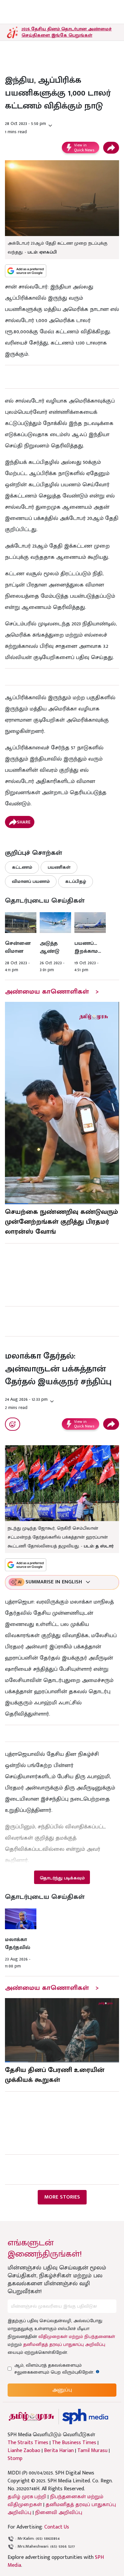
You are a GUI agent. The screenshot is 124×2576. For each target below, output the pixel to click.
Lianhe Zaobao (24, 2451)
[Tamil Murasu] (31, 2417)
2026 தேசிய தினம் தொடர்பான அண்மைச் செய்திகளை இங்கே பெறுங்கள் (67, 32)
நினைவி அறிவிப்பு (59, 2513)
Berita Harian (59, 2451)
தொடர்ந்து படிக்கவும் (62, 1878)
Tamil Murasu (92, 2451)
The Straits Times (28, 2443)
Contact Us (57, 2527)
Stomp (15, 2459)
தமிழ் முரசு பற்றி (27, 2497)
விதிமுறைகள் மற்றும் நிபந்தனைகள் (77, 2336)
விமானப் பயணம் (31, 881)
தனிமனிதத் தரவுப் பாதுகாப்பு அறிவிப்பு (64, 2344)
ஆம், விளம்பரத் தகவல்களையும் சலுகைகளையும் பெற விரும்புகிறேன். (60, 2369)
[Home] (85, 2417)
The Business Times (74, 2443)
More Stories (62, 2197)
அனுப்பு (62, 2390)
